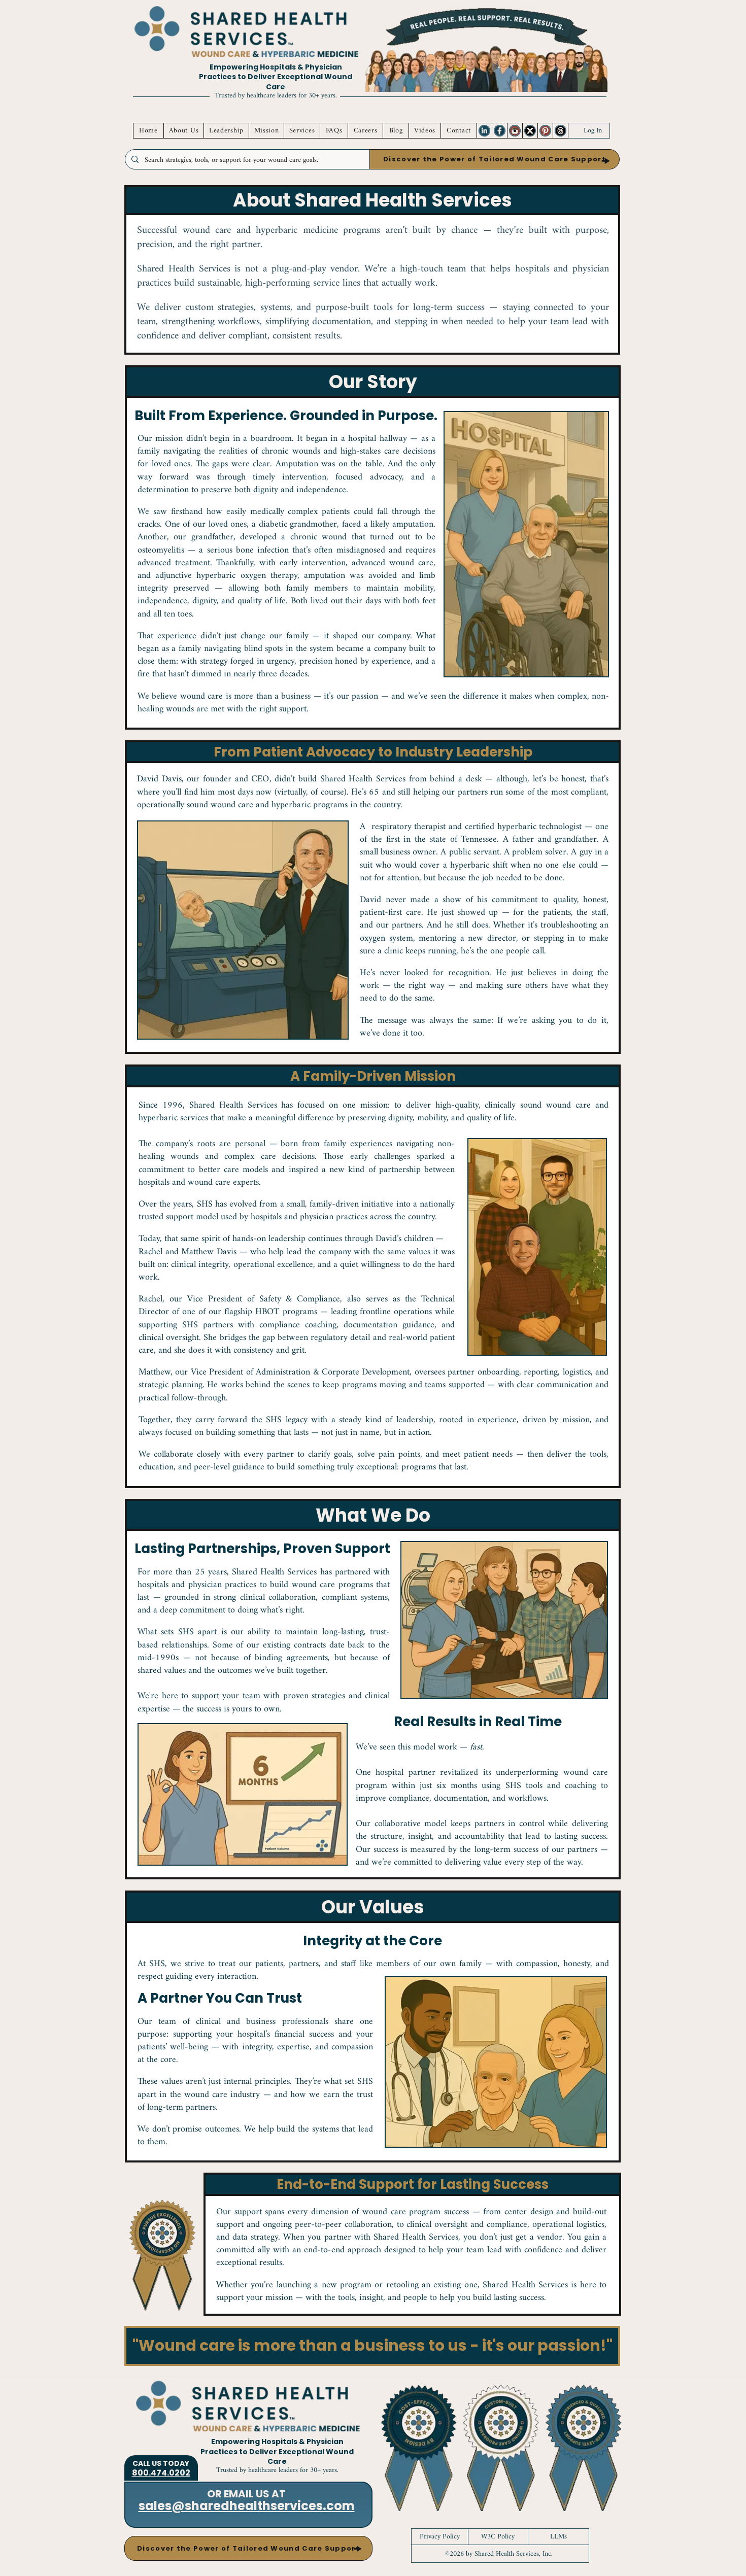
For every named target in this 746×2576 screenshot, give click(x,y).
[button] (495, 159)
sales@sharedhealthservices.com (247, 2506)
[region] (484, 131)
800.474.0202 (161, 2473)
